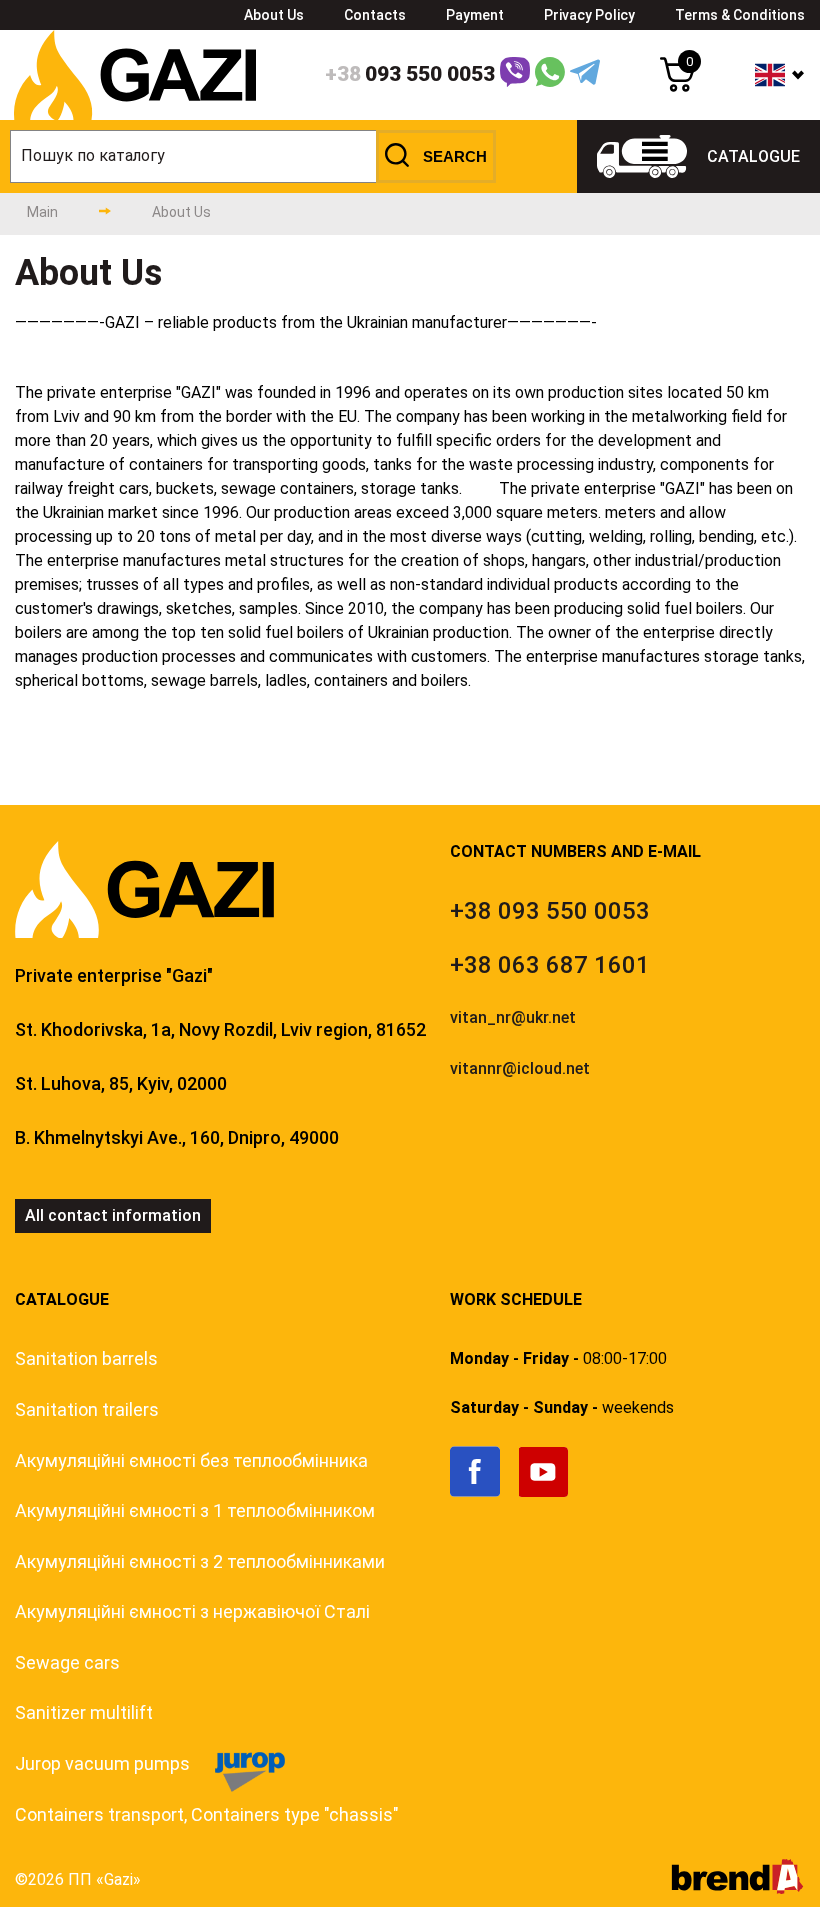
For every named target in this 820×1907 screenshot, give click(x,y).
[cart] (677, 86)
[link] (484, 1492)
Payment (475, 15)
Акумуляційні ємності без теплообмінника (191, 1460)
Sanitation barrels (86, 1358)
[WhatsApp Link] (550, 75)
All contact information (113, 1215)
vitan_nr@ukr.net (513, 1017)
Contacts (375, 15)
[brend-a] (737, 1888)
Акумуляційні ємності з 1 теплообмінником (195, 1510)
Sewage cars (67, 1662)
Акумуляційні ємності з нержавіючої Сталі (192, 1611)
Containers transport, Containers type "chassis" (207, 1814)
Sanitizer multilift (84, 1712)
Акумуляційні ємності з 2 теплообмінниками (200, 1561)
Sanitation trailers (87, 1409)
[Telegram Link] (585, 75)
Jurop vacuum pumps (102, 1763)
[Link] (515, 75)
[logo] (135, 114)
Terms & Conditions (740, 15)
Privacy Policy (589, 15)
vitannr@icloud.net (520, 1068)
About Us (274, 15)
